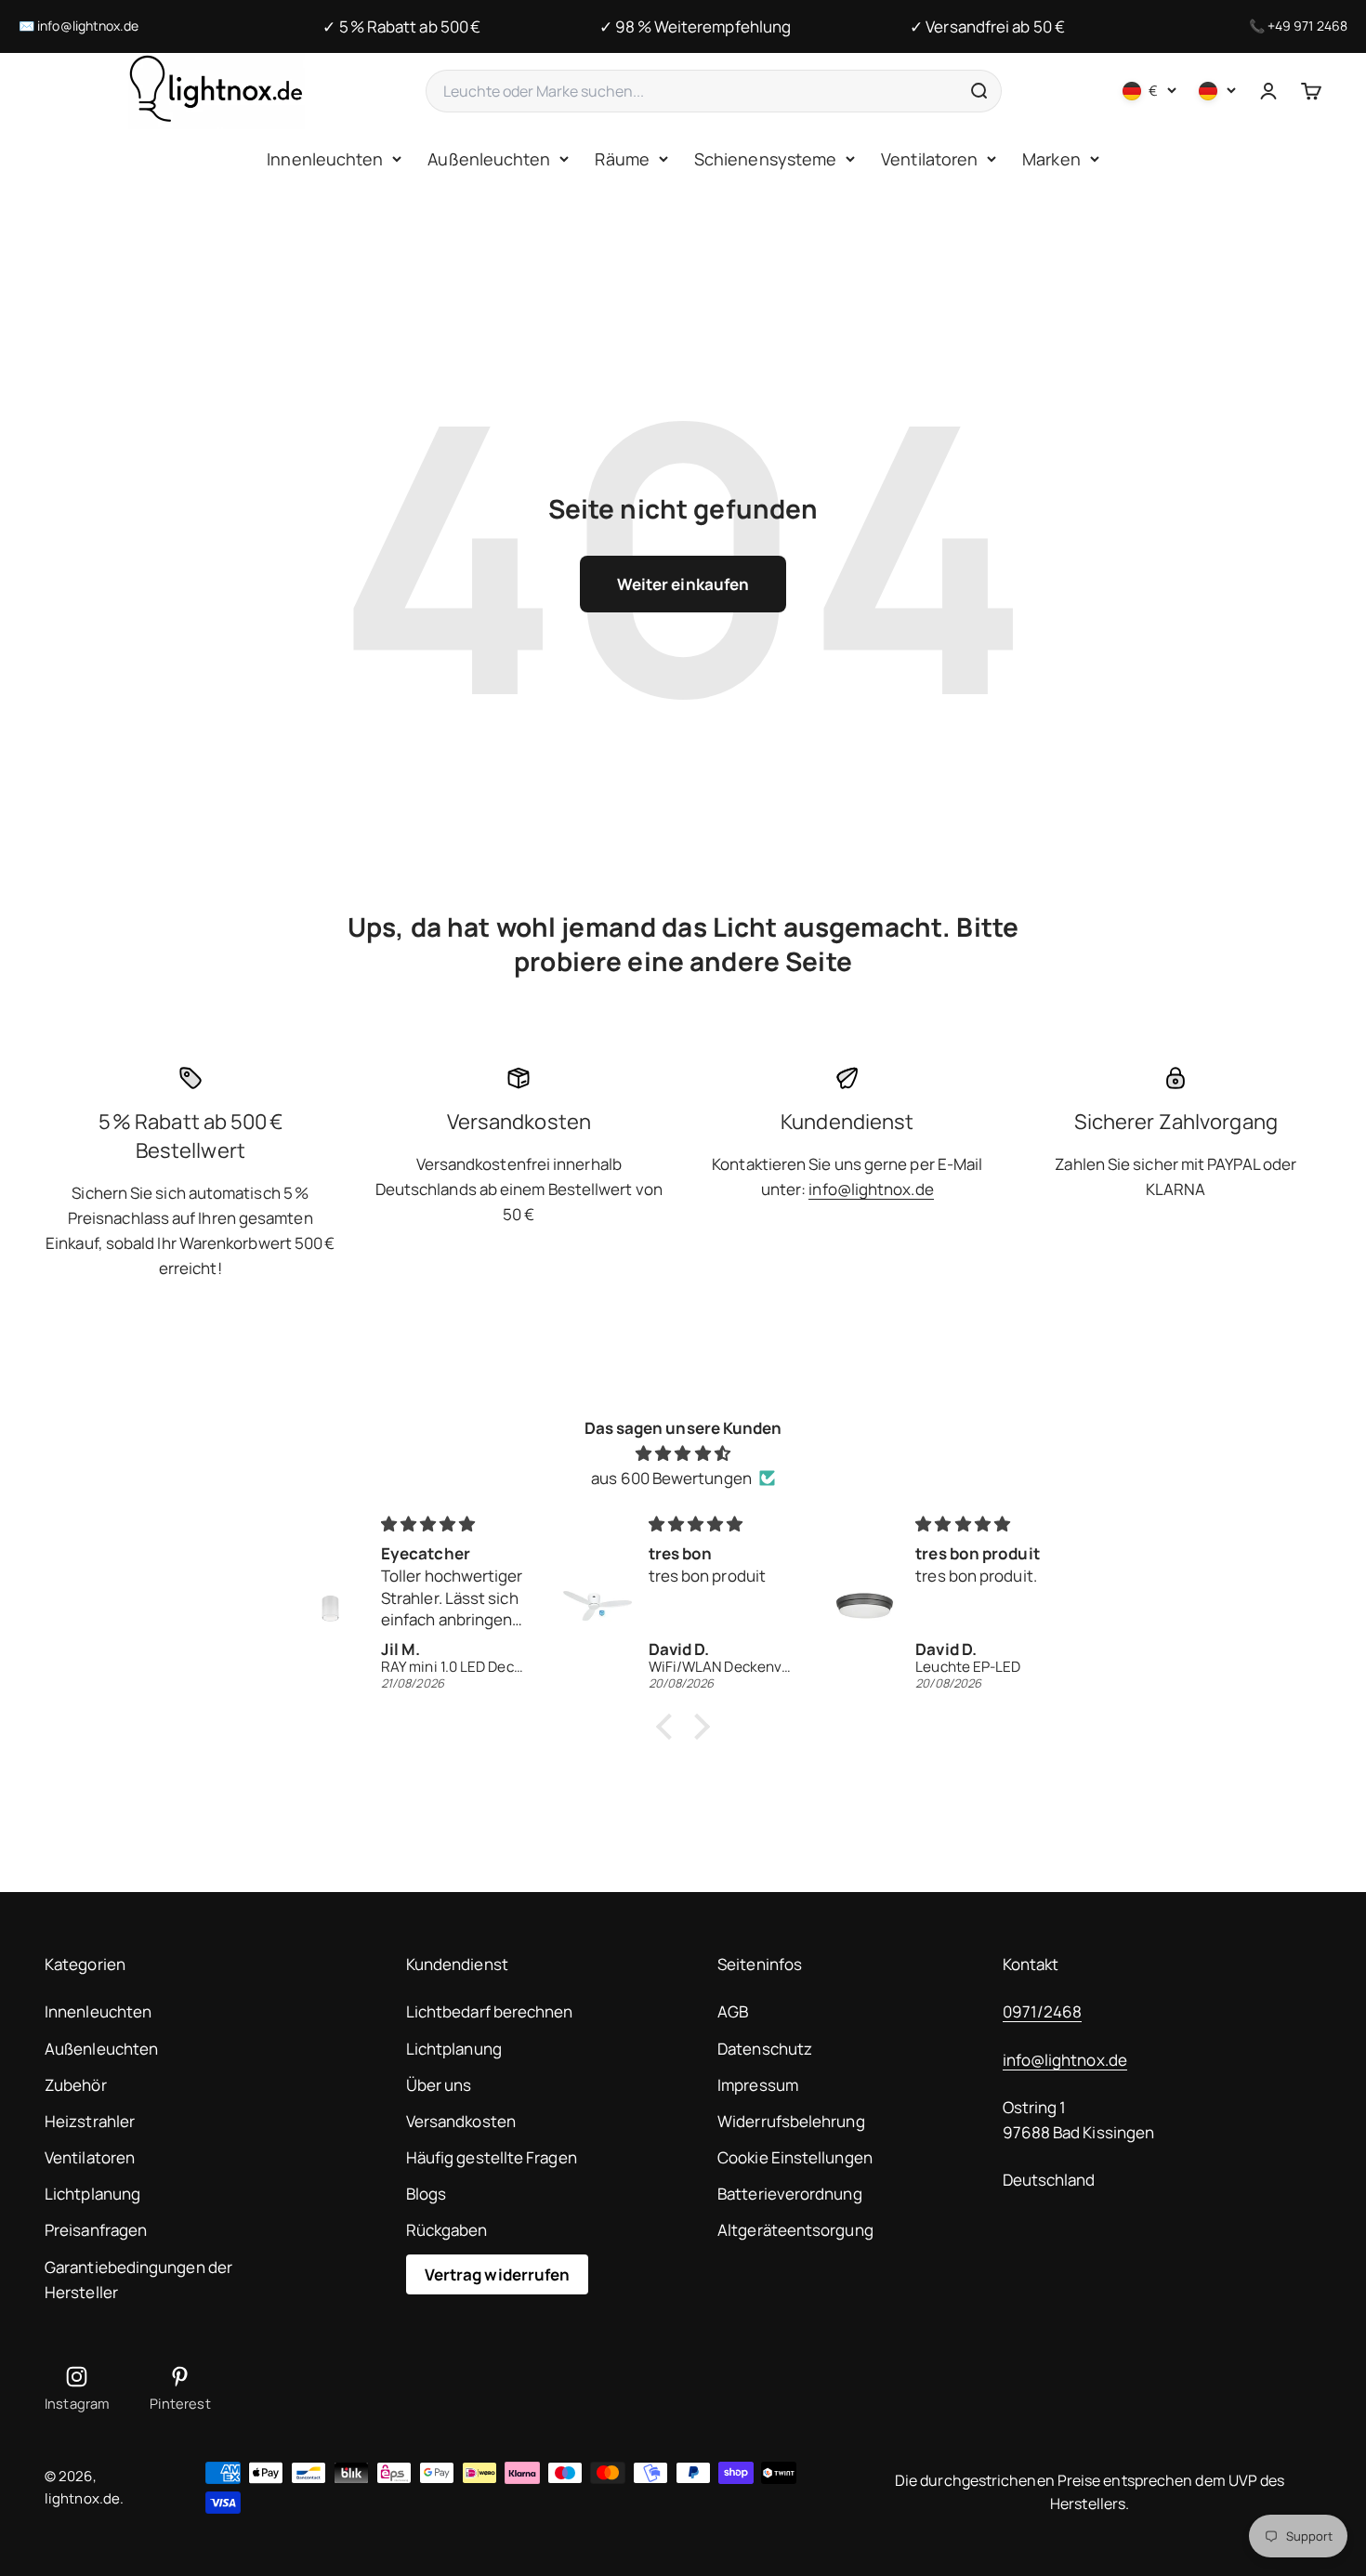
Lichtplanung (92, 2194)
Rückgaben (447, 2230)
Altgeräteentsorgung (795, 2230)
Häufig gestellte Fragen (492, 2157)
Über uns (439, 2085)
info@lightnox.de (88, 26)
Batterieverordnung (790, 2194)
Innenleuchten (325, 159)
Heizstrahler (90, 2121)
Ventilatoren (929, 159)
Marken (1051, 159)
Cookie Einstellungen (795, 2157)
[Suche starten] (979, 91)
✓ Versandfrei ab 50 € (987, 26)
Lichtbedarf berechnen (490, 2011)
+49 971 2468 (1307, 26)
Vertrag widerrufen (498, 2274)
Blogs (426, 2194)
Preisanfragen (96, 2230)
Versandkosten (461, 2121)
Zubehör (76, 2085)
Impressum (758, 2085)
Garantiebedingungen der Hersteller (138, 2280)
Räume (622, 159)
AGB (733, 2011)
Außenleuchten (489, 159)
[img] (683, 1453)
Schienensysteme (765, 159)
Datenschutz (765, 2049)
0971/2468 (1043, 2011)
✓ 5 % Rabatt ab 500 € (401, 26)
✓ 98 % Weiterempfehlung (695, 26)
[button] (669, 1727)
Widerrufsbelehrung (791, 2121)
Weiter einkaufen (683, 584)
